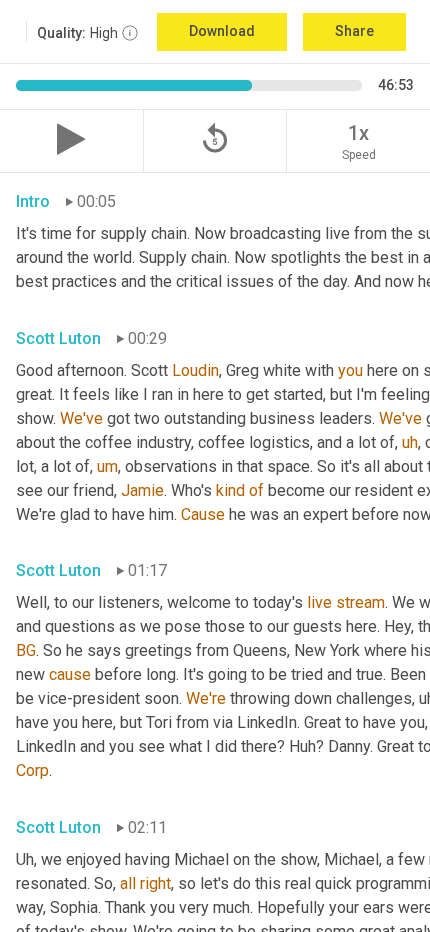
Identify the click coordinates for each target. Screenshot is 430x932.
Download (222, 31)
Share (354, 31)
